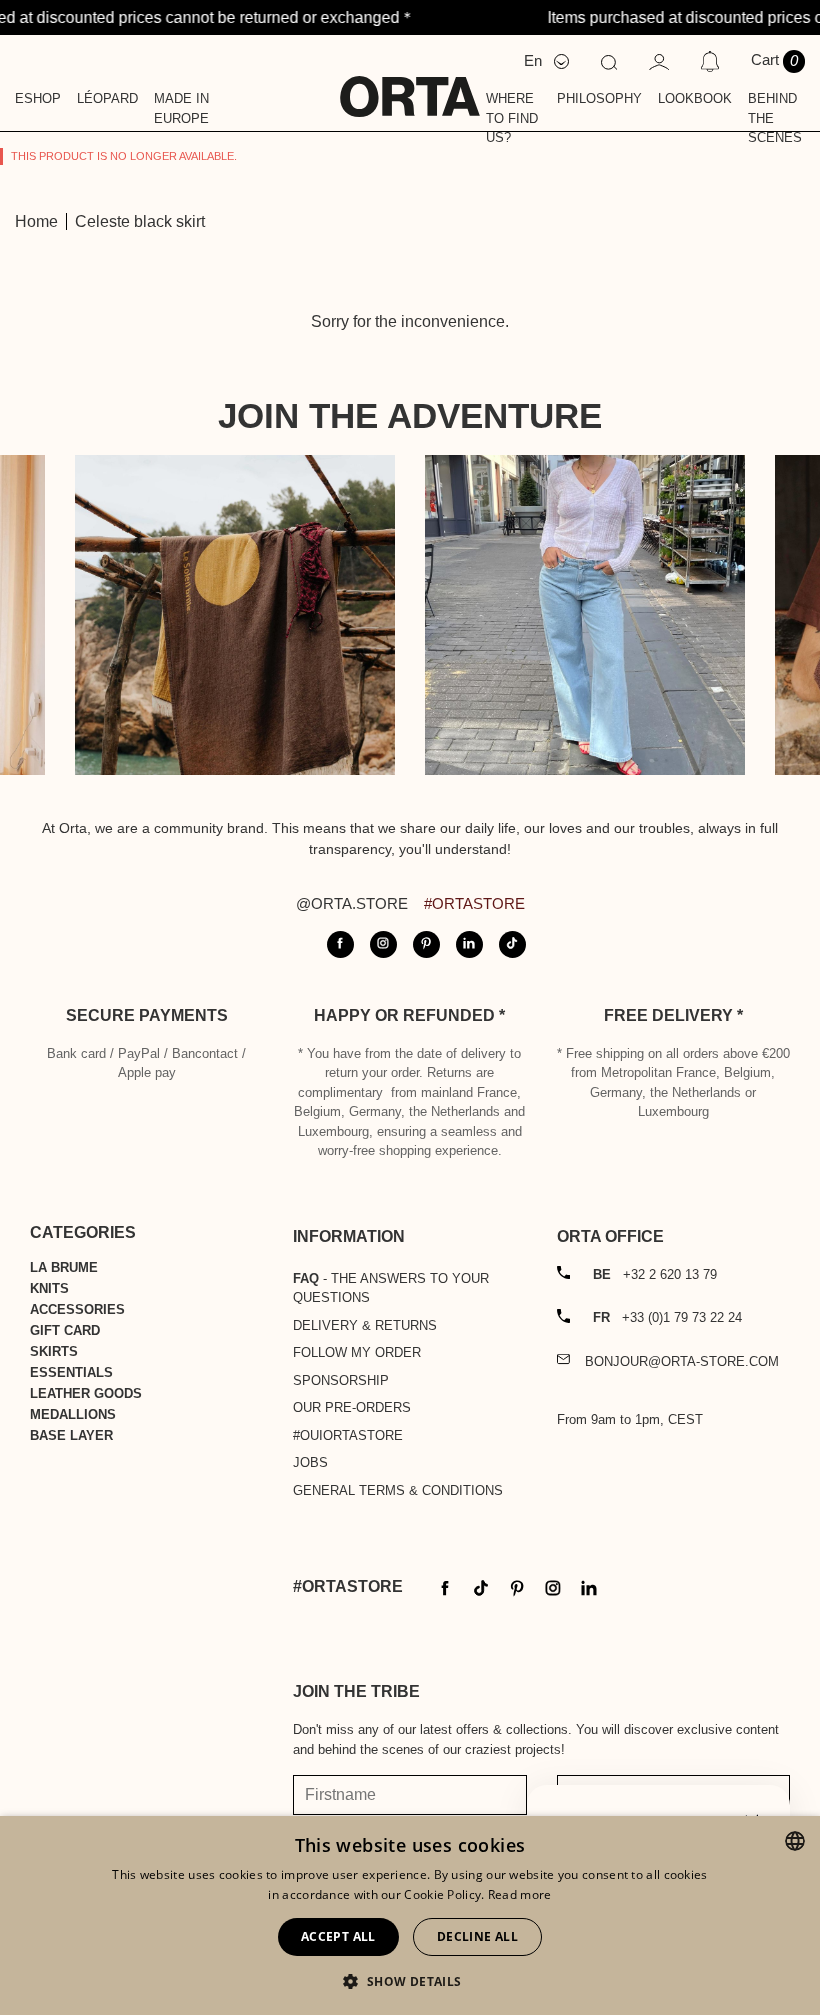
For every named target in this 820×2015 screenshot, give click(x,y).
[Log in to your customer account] (659, 60)
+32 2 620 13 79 (655, 1274)
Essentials (71, 1372)
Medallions (73, 1414)
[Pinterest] (517, 1586)
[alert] (410, 1915)
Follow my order (357, 1352)
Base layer (71, 1435)
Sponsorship (341, 1380)
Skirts (54, 1351)
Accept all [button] (338, 1936)
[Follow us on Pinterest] (426, 944)
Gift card (65, 1330)
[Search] (609, 61)
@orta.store (352, 903)
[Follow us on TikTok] (512, 944)
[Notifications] (709, 61)
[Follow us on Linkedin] (469, 944)
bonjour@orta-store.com (682, 1361)
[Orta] (410, 83)
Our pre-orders (352, 1407)
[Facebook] (445, 1586)
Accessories (77, 1309)
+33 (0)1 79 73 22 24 (667, 1317)
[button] (409, 1981)
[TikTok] (481, 1586)
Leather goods (86, 1393)
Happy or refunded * (409, 1015)
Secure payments (147, 1015)
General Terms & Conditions (398, 1490)
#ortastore (474, 903)
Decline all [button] (477, 1936)
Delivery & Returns (365, 1325)
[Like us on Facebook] (340, 944)
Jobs (310, 1462)
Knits (49, 1288)
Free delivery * (673, 1015)
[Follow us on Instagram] (383, 944)
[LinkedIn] (589, 1586)
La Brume (64, 1267)
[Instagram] (553, 1586)
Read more (520, 1894)
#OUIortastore (348, 1435)
